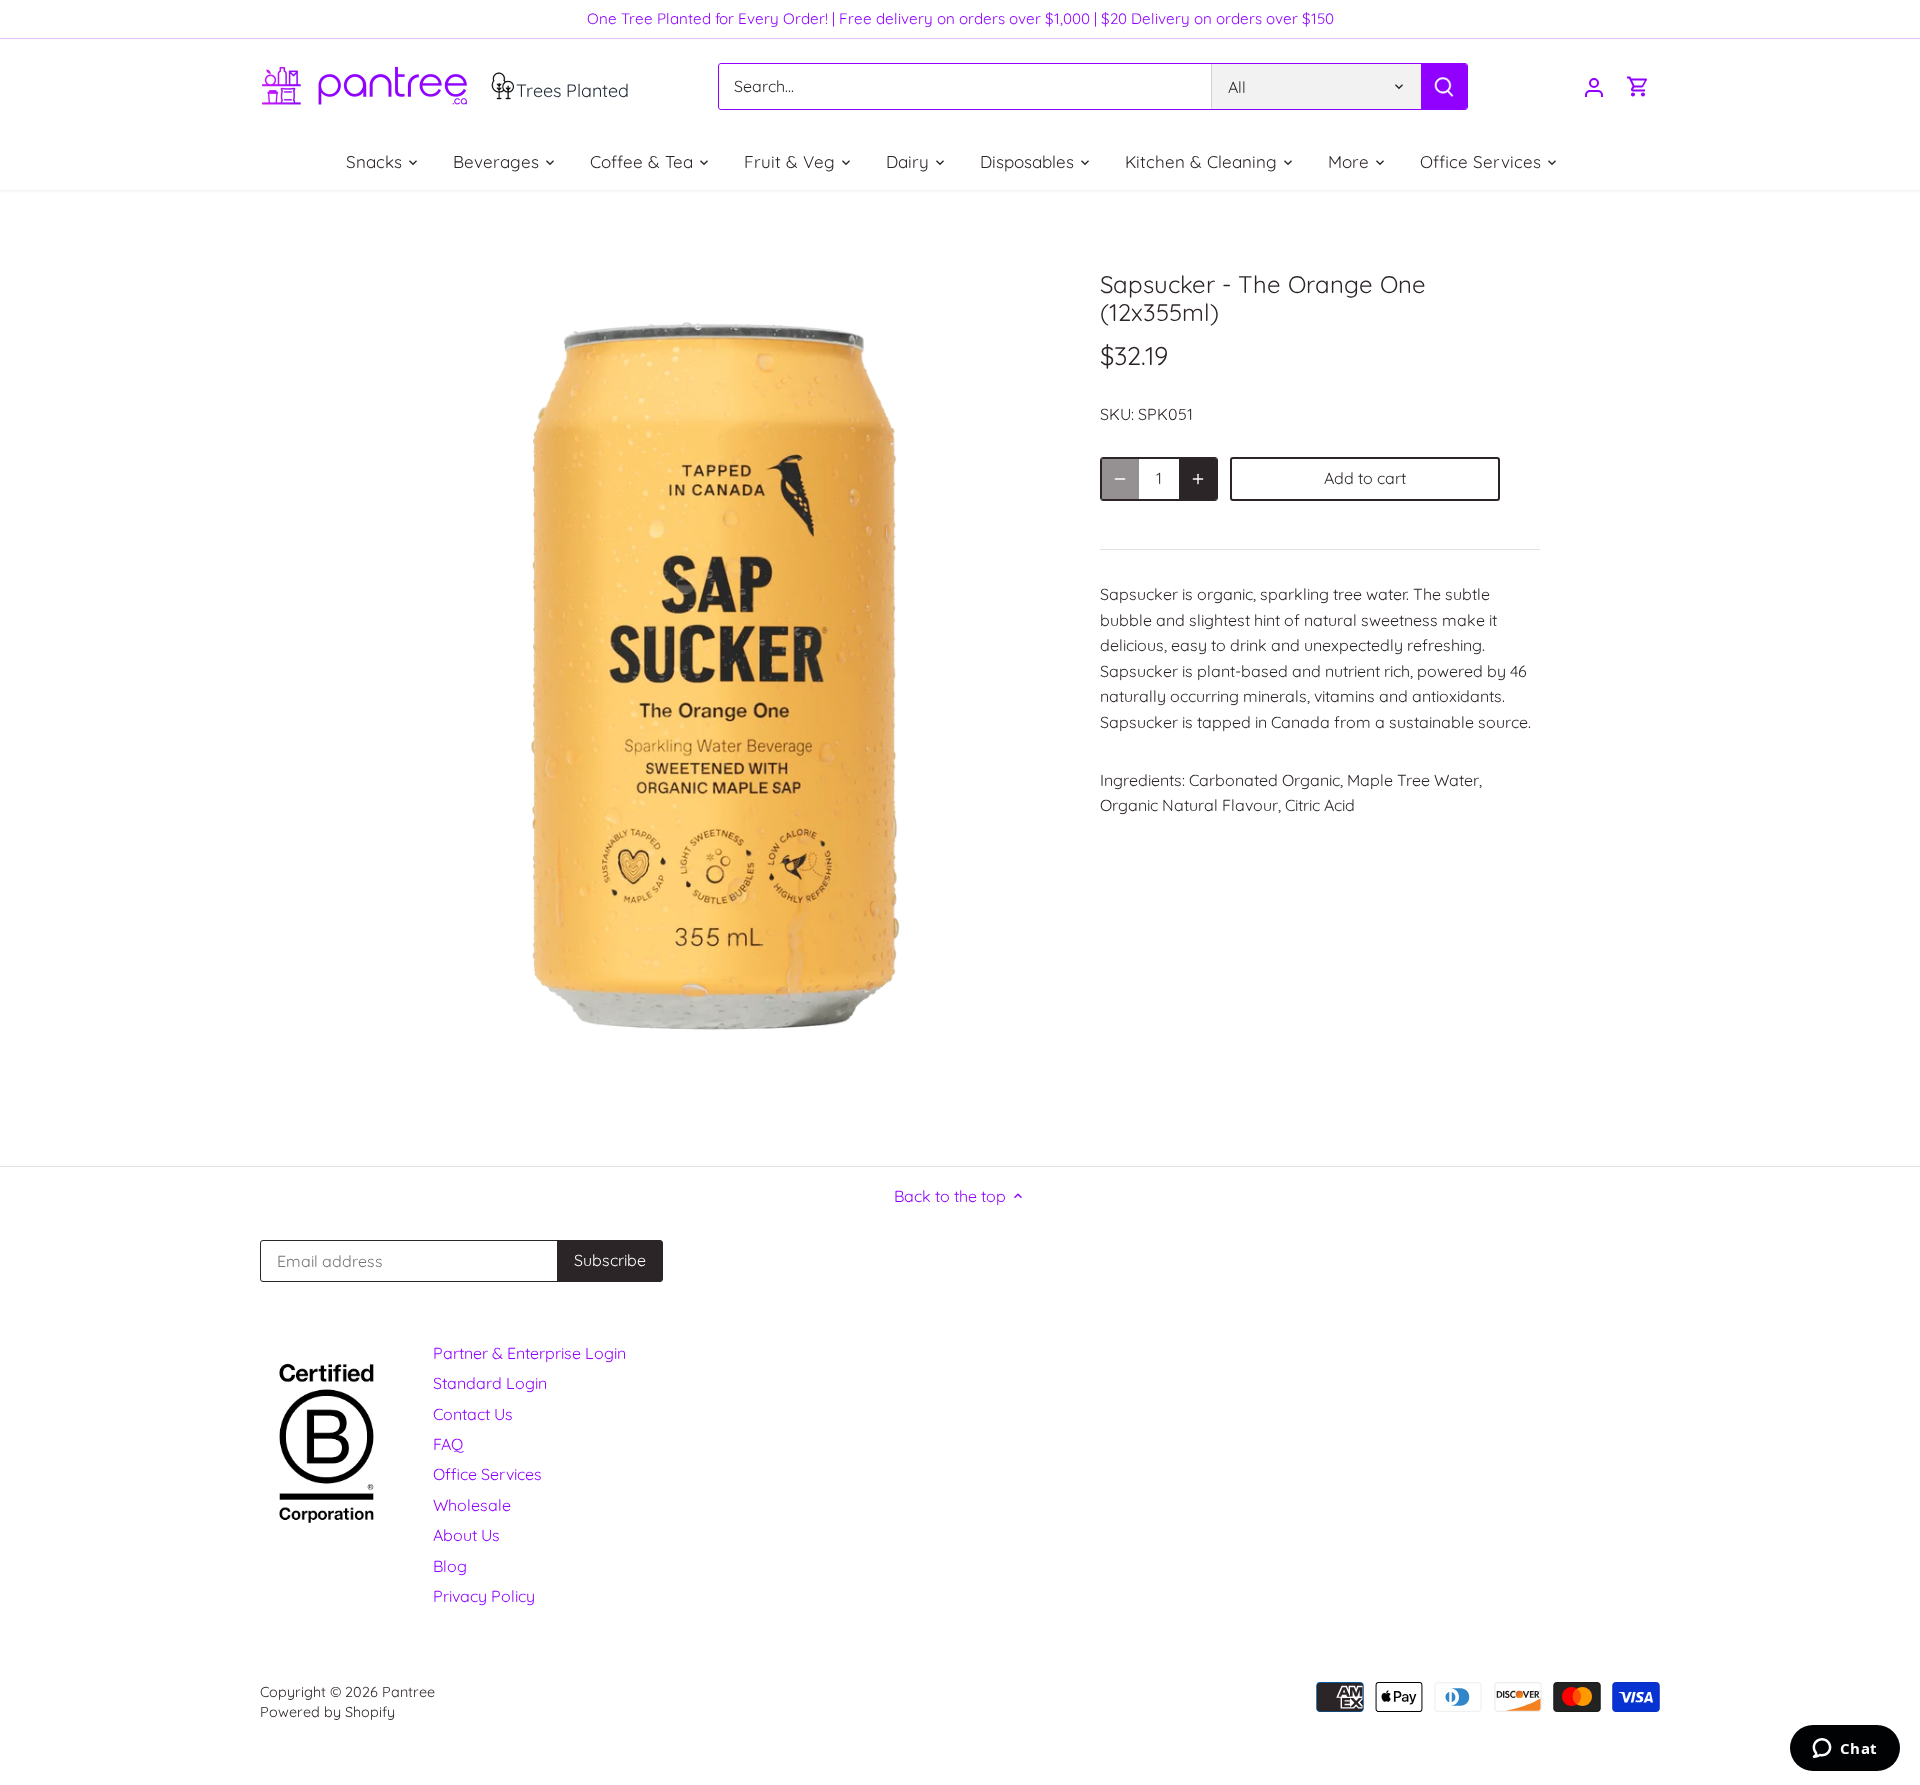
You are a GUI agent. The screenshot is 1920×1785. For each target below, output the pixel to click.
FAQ (448, 1444)
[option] (716, 678)
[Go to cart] (1638, 86)
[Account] (1594, 86)
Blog (450, 1566)
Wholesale (472, 1505)
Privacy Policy (484, 1596)
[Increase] (1198, 479)
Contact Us (473, 1414)
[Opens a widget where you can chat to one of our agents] (1844, 1750)
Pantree (408, 1692)
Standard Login (490, 1383)
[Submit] (1444, 86)
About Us (466, 1535)
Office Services (487, 1474)
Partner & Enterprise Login (529, 1353)
